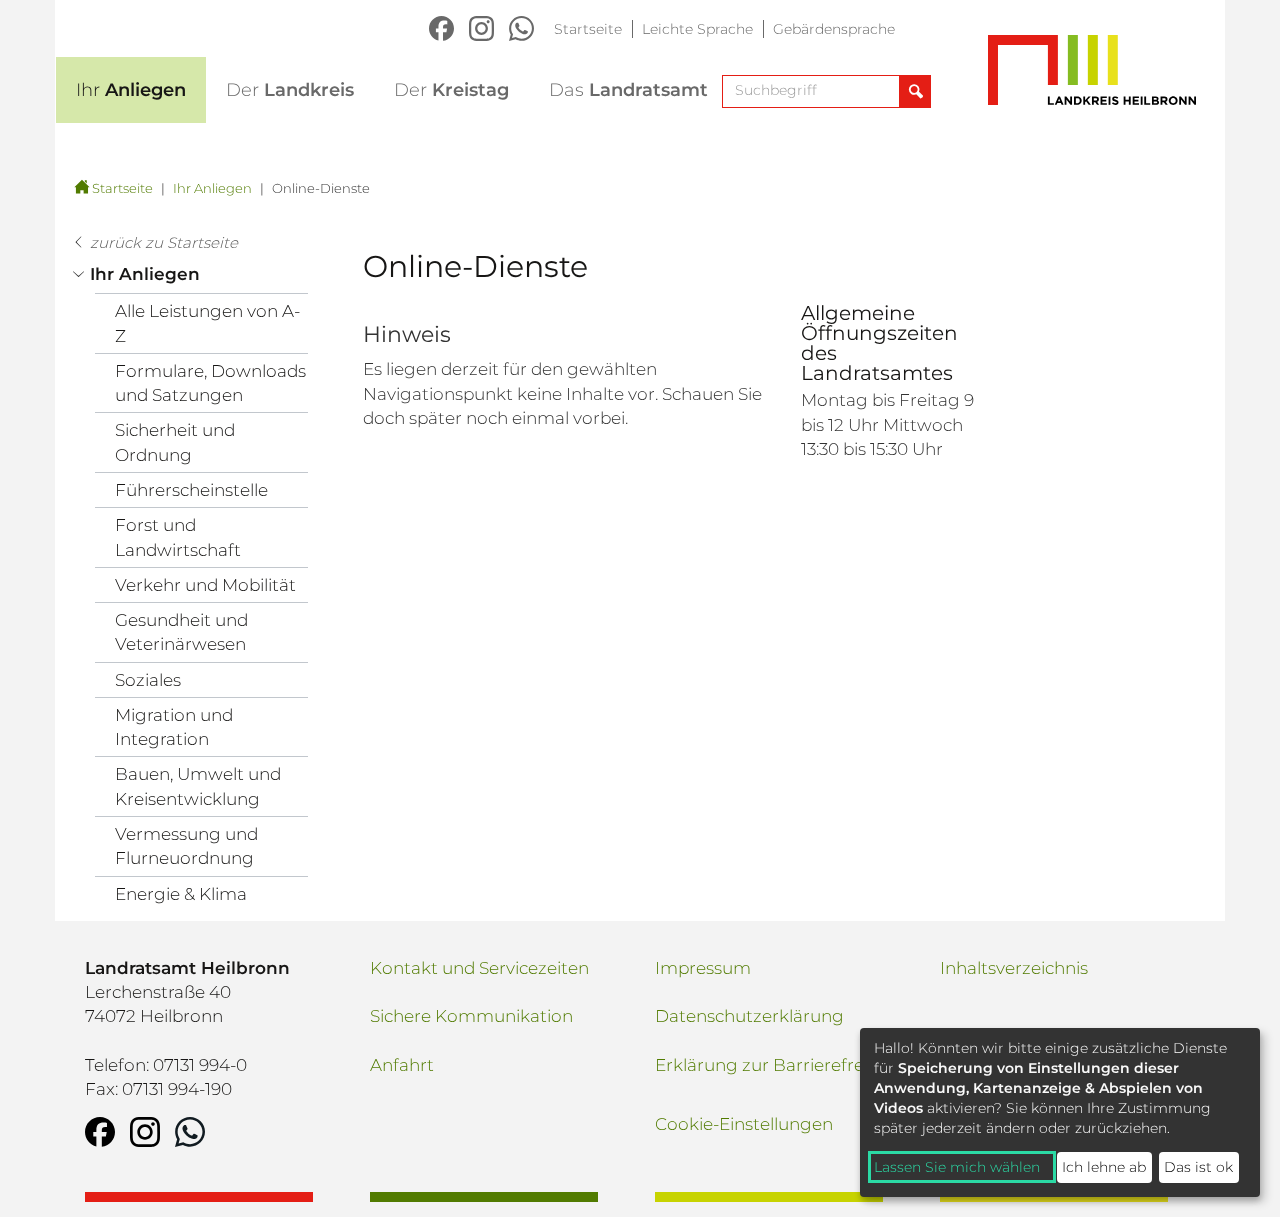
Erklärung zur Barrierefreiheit (777, 1065)
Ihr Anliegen (212, 188)
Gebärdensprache (834, 29)
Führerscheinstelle (191, 490)
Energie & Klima (181, 894)
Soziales (148, 680)
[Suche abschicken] (914, 91)
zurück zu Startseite (164, 242)
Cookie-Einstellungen (744, 1124)
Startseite (588, 29)
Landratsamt (628, 90)
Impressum (703, 968)
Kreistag (451, 90)
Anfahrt (402, 1065)
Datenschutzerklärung (749, 1016)
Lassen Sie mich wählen (957, 1167)
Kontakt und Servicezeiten (479, 968)
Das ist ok (1198, 1167)
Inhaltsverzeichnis (1014, 968)
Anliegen (131, 90)
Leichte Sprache (697, 29)
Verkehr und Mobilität (205, 585)
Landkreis (290, 90)
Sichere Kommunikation (471, 1016)
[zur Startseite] (79, 188)
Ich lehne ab (1104, 1167)
